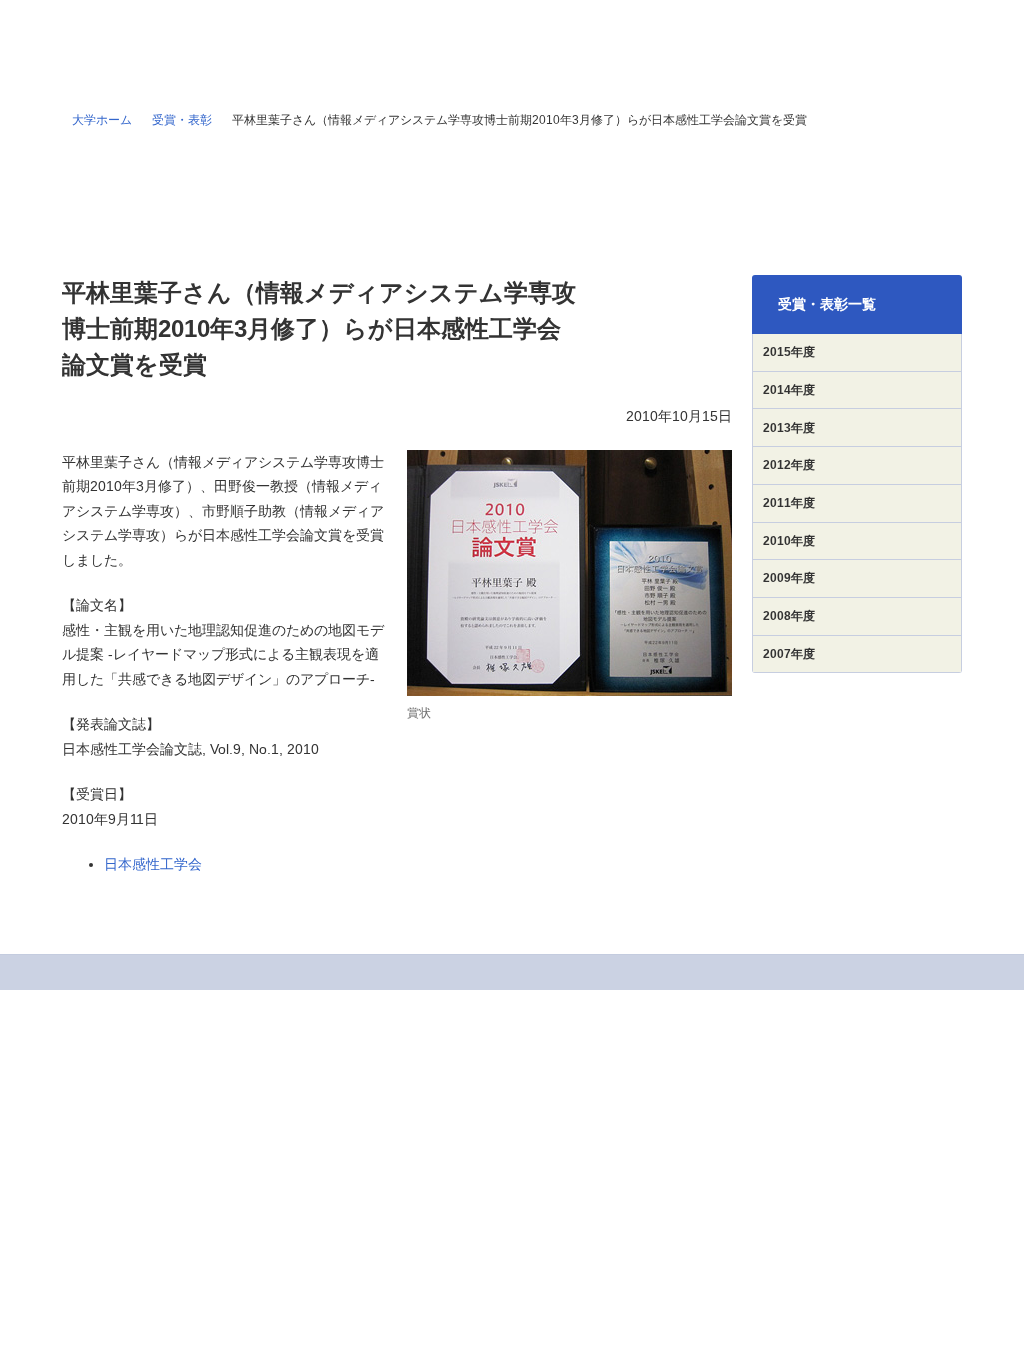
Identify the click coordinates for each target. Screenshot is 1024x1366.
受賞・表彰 (182, 120)
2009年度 (789, 578)
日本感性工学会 (153, 864)
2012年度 (789, 465)
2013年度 (789, 428)
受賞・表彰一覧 (827, 304)
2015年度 (789, 352)
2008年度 (789, 616)
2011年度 (789, 503)
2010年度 (789, 541)
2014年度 (789, 390)
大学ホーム (102, 120)
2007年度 (789, 654)
